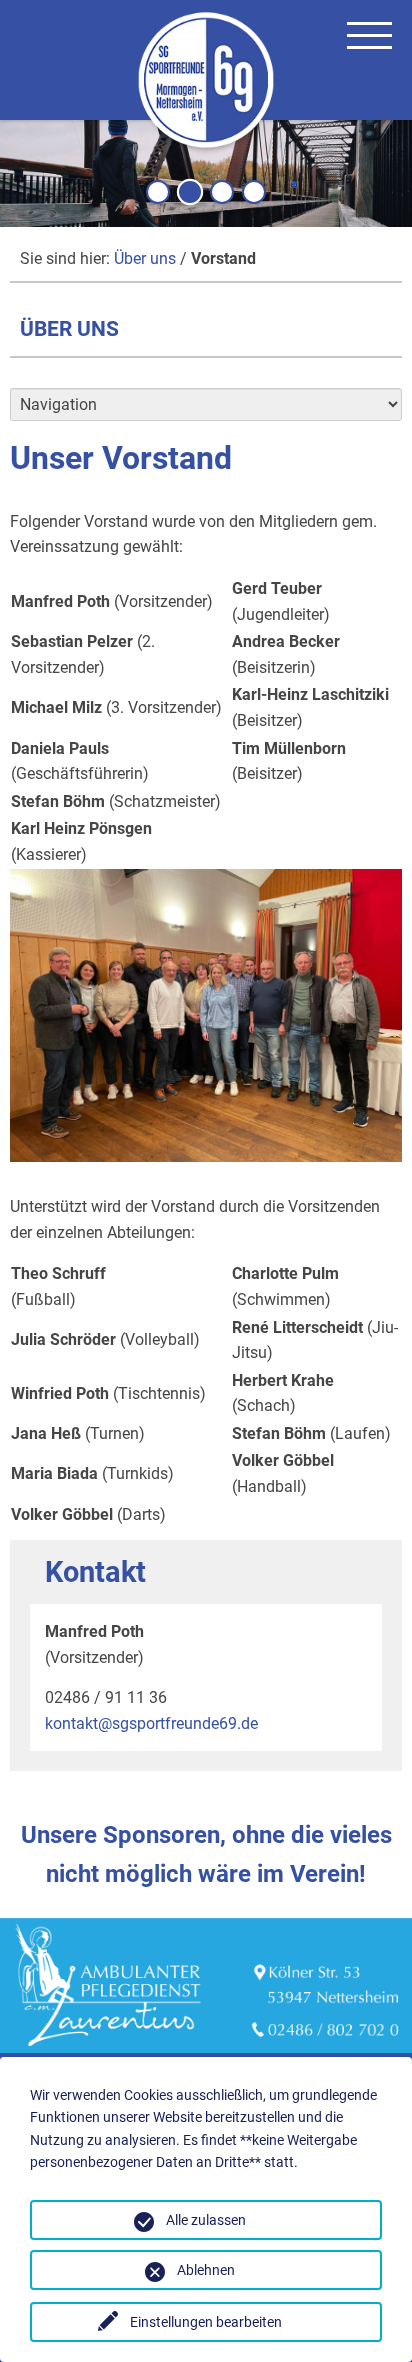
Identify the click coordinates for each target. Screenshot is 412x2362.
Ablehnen (206, 2270)
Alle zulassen (206, 2220)
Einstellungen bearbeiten (206, 2322)
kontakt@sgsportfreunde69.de (151, 1723)
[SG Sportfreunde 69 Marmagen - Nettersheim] (206, 83)
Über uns (145, 258)
